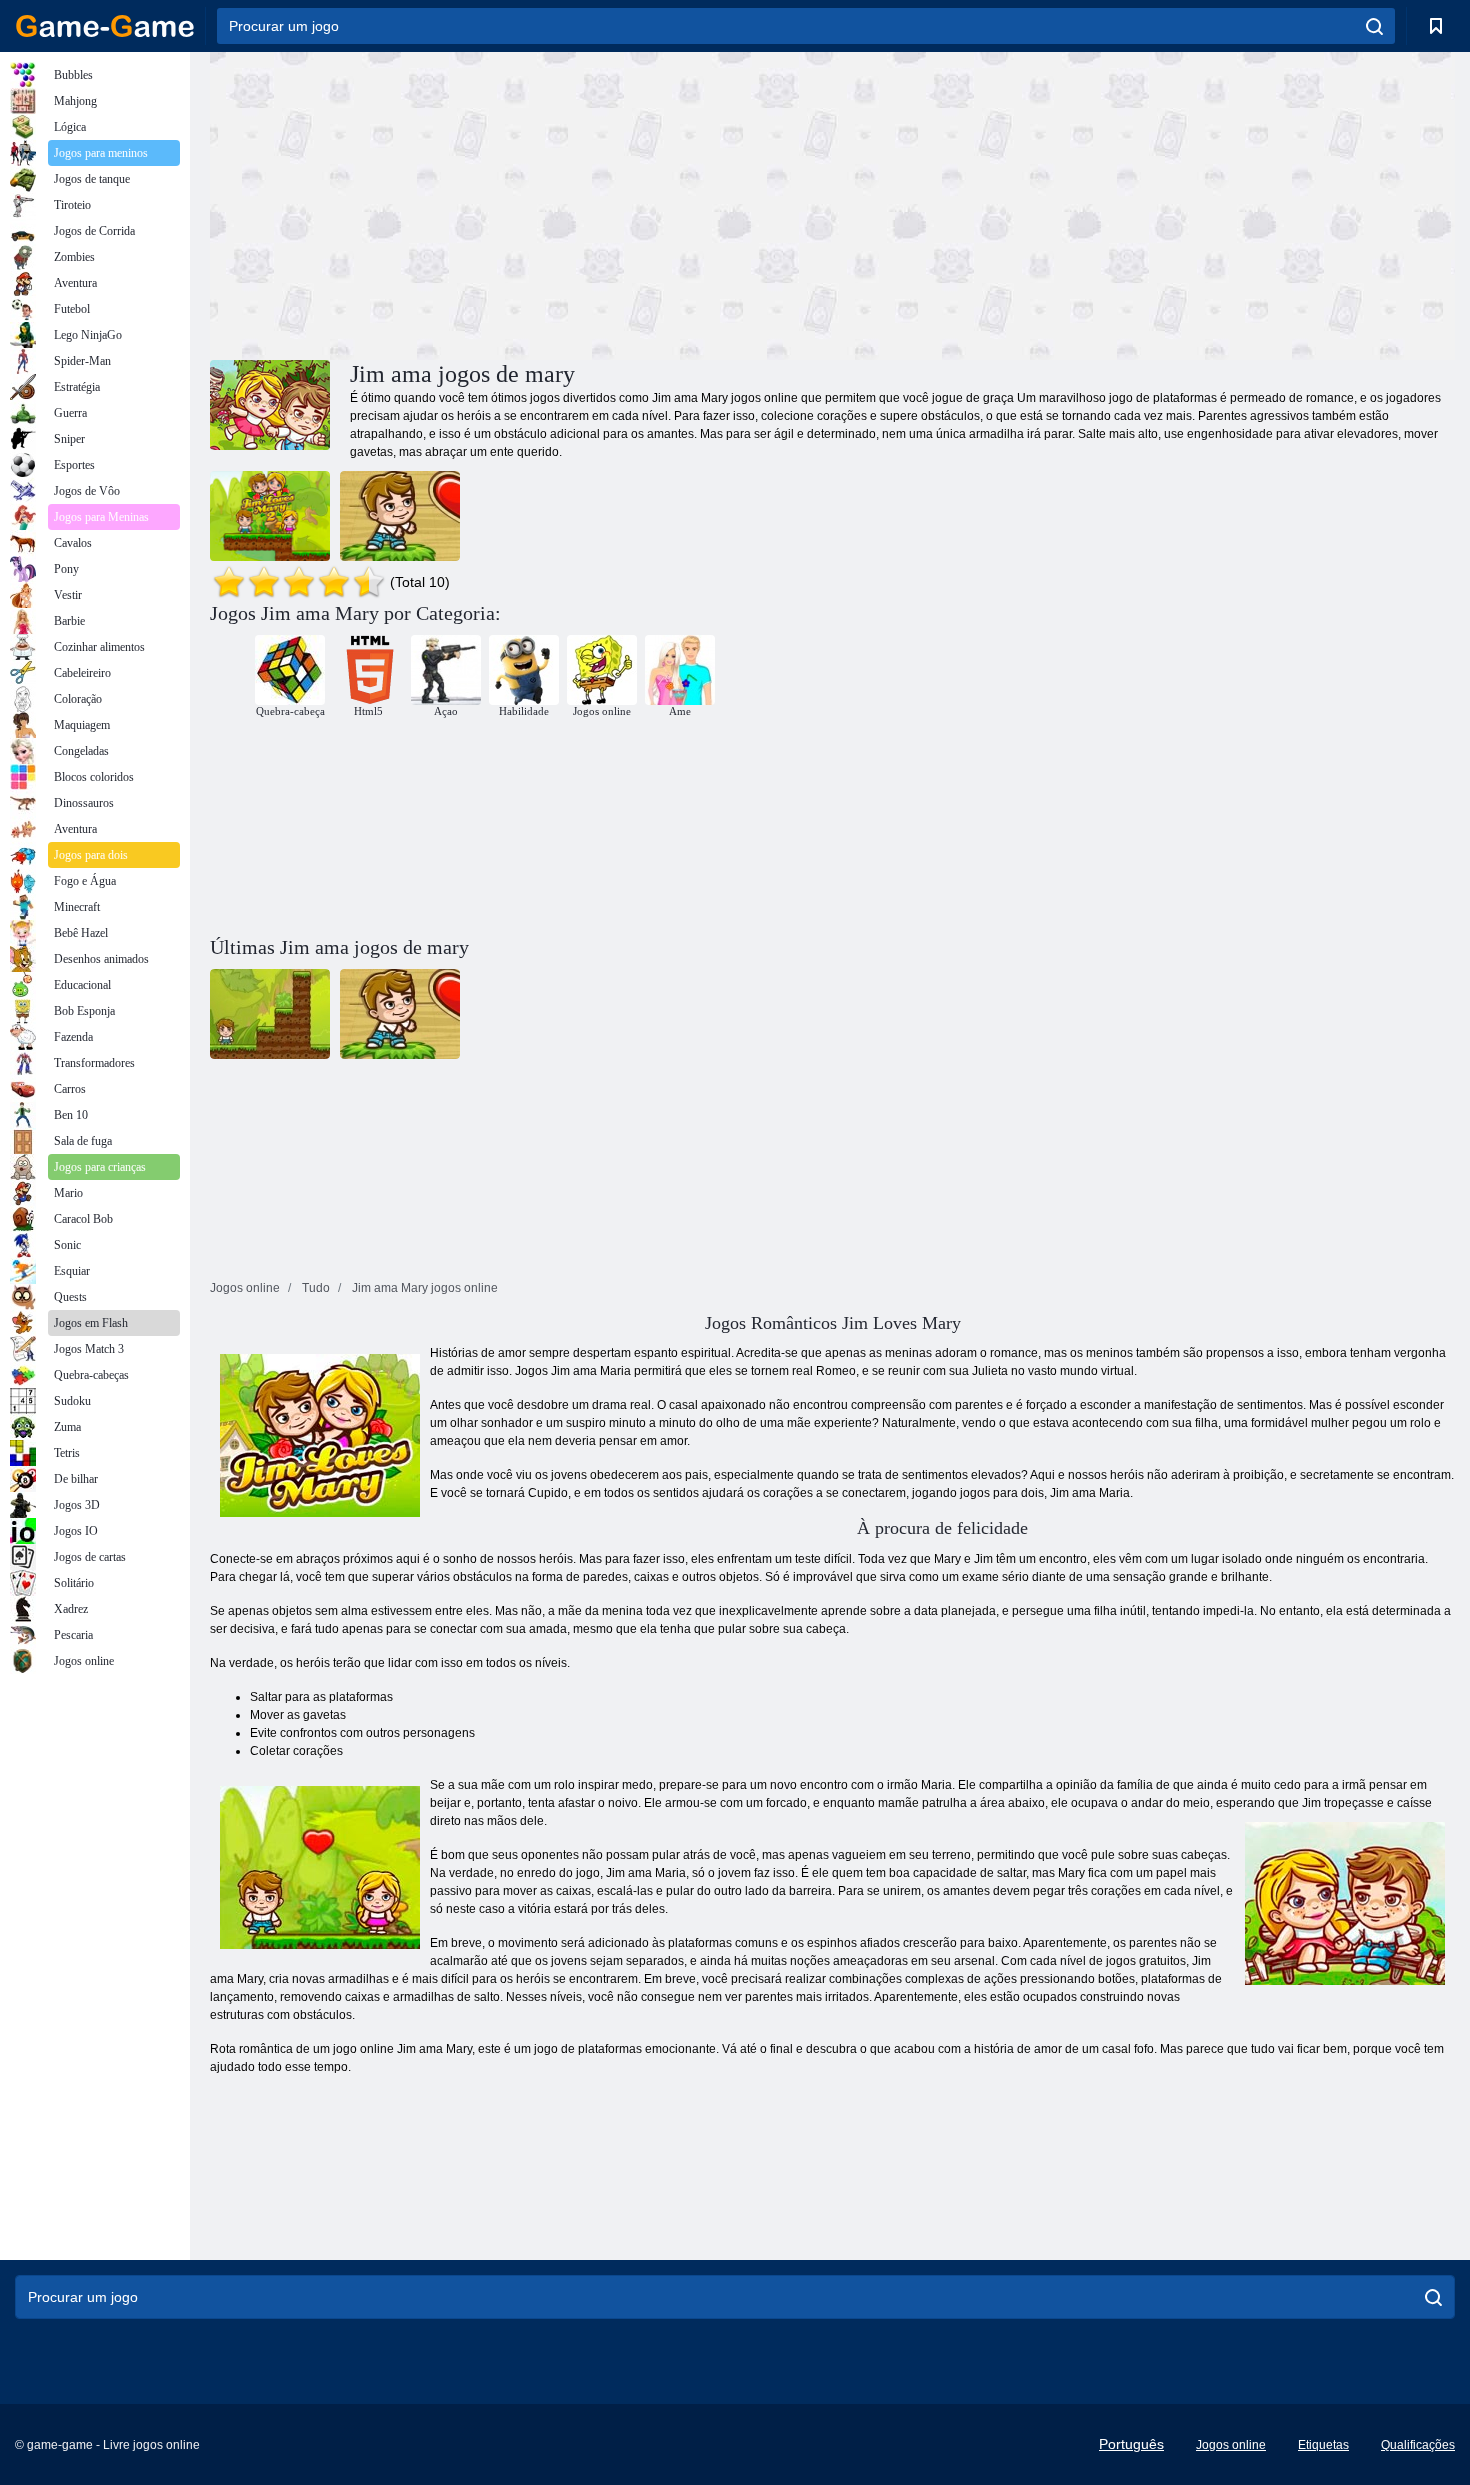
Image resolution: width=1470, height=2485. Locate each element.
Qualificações (1418, 2445)
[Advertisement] (521, 203)
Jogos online (1231, 2445)
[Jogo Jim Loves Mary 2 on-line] (270, 516)
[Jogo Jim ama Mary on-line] (400, 516)
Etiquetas (1323, 2445)
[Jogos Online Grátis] (105, 26)
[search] (1374, 26)
